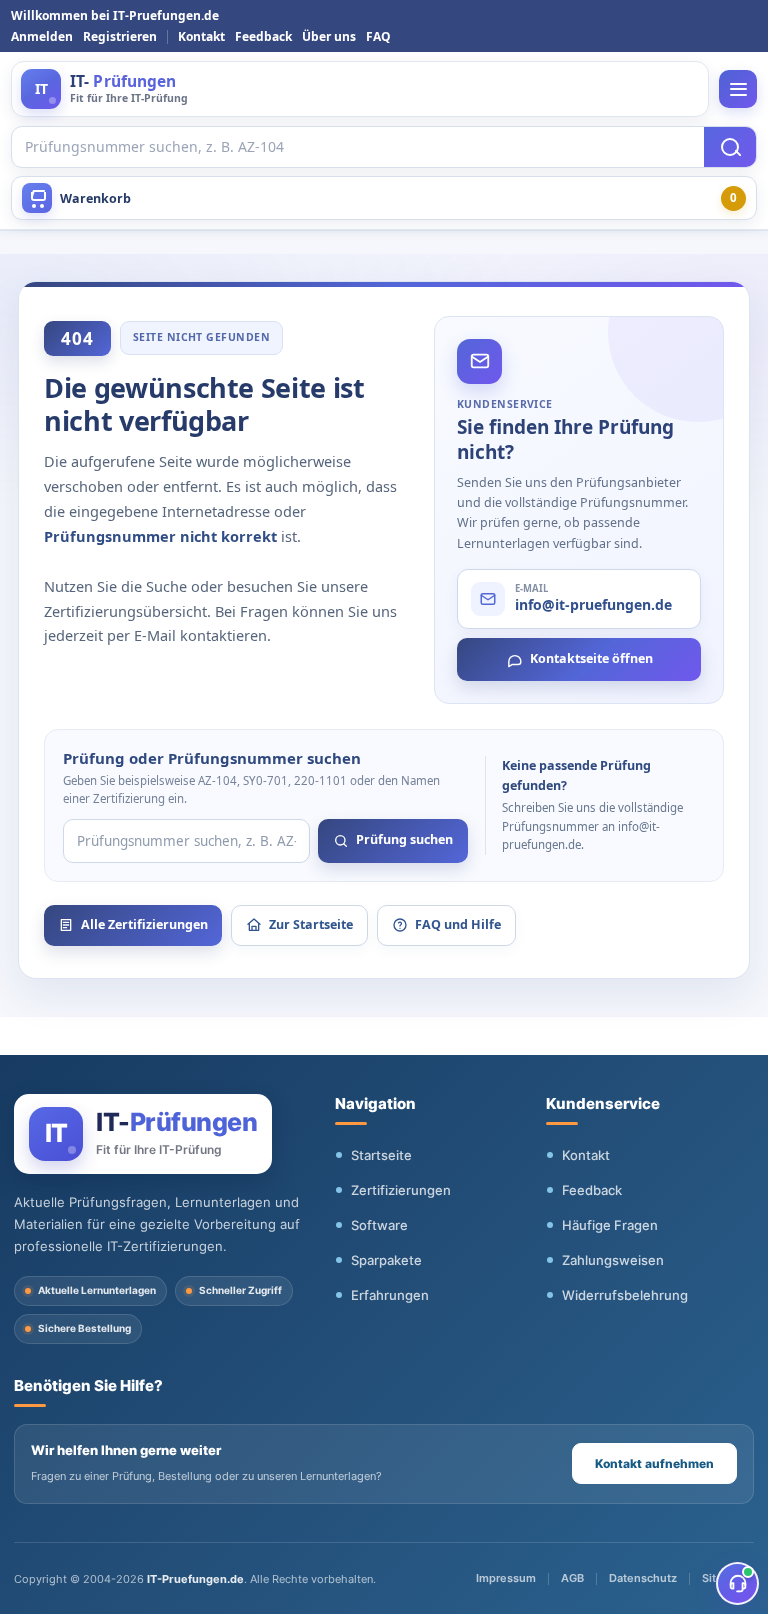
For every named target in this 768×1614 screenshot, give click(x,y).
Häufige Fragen (610, 1225)
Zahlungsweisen (613, 1260)
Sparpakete (386, 1260)
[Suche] (730, 147)
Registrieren (120, 36)
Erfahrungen (390, 1295)
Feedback (263, 36)
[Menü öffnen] (738, 89)
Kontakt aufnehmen (654, 1463)
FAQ (378, 36)
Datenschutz (643, 1578)
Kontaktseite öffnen (591, 658)
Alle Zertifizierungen (144, 924)
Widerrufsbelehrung (625, 1295)
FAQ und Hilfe (458, 924)
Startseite (381, 1155)
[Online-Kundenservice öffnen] (737, 1583)
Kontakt (201, 36)
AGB (572, 1578)
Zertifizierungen (401, 1190)
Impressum (506, 1578)
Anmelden (42, 36)
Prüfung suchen (404, 839)
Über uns (329, 36)
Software (379, 1225)
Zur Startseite (311, 924)
